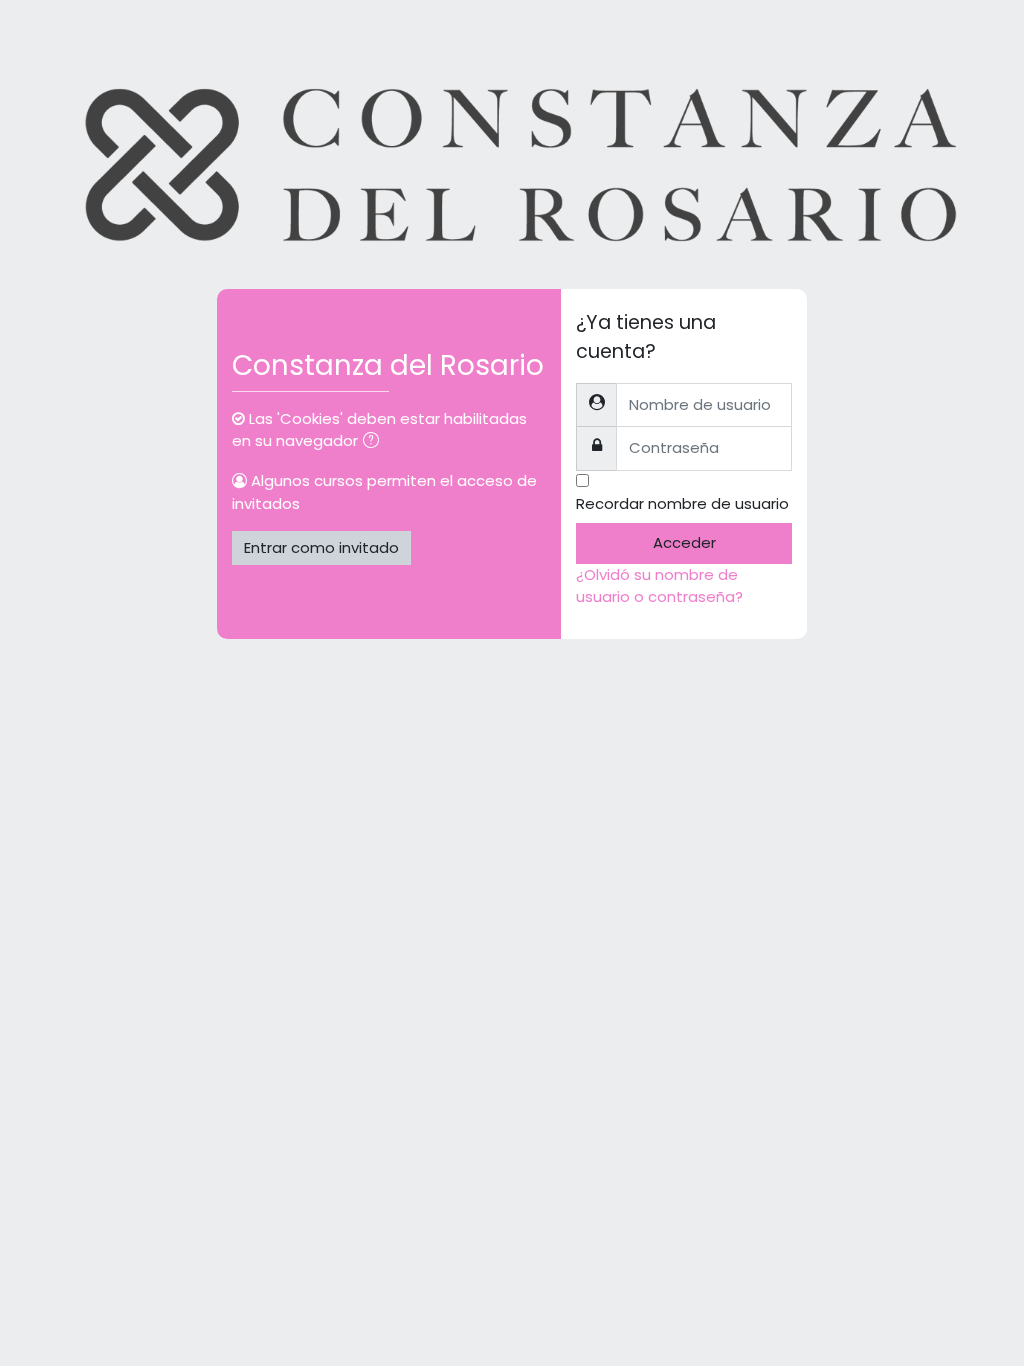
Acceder (684, 542)
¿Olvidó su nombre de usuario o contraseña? (659, 585)
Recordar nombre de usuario (682, 503)
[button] (375, 442)
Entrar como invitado (321, 547)
